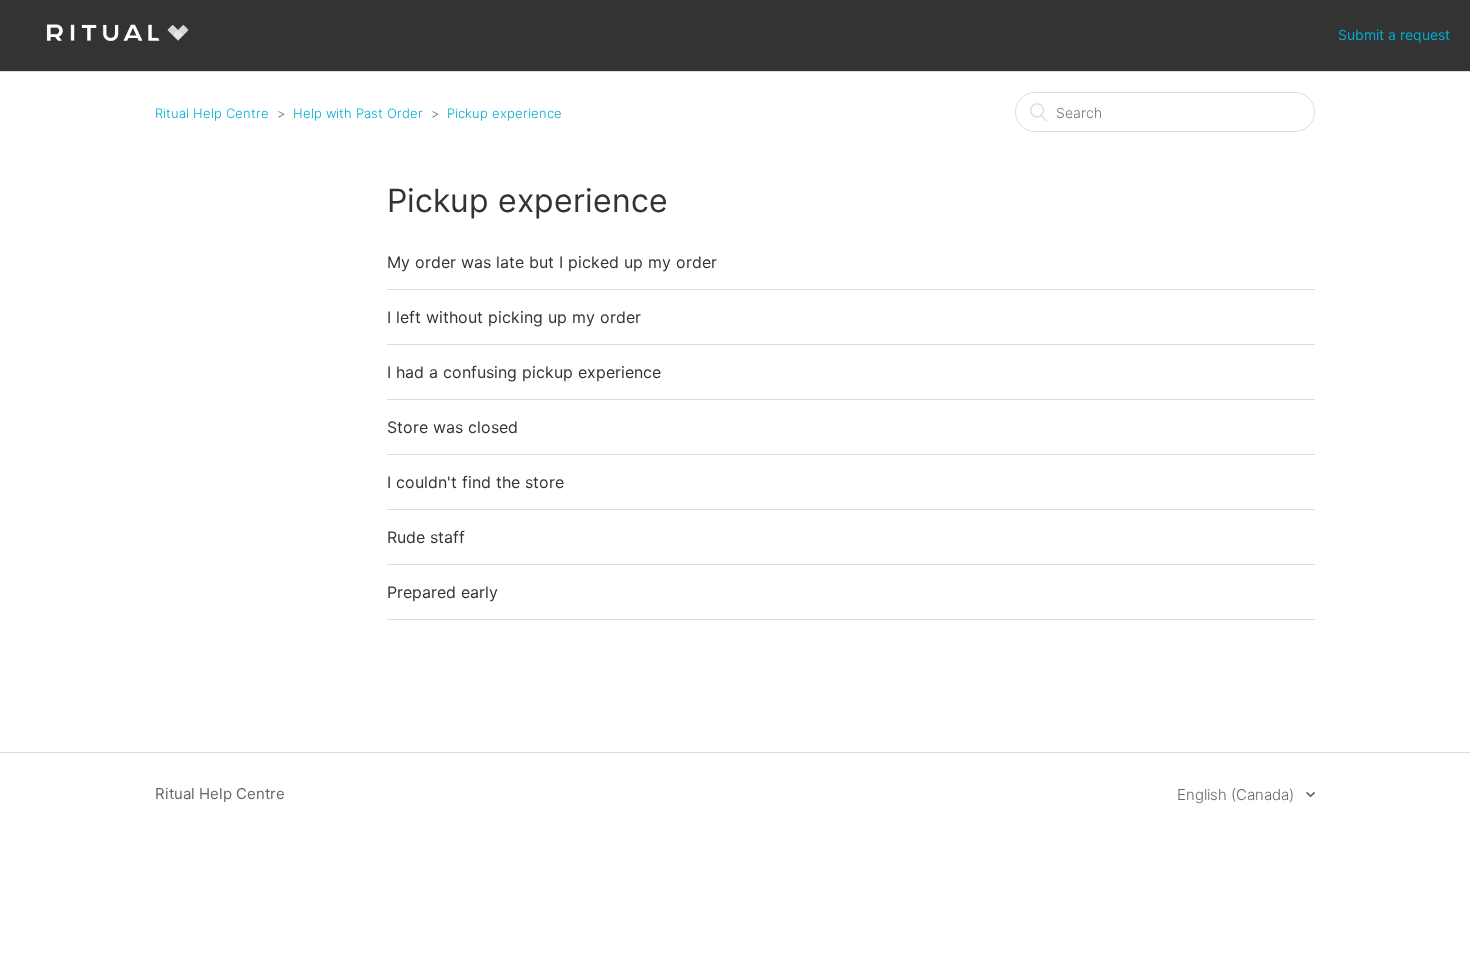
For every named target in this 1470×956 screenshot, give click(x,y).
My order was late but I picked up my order (552, 262)
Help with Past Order (358, 113)
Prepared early (442, 592)
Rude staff (426, 537)
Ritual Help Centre (212, 113)
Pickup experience (504, 113)
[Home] (117, 45)
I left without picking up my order (514, 317)
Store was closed (452, 427)
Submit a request (1394, 34)
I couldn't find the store (475, 482)
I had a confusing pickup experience (524, 372)
